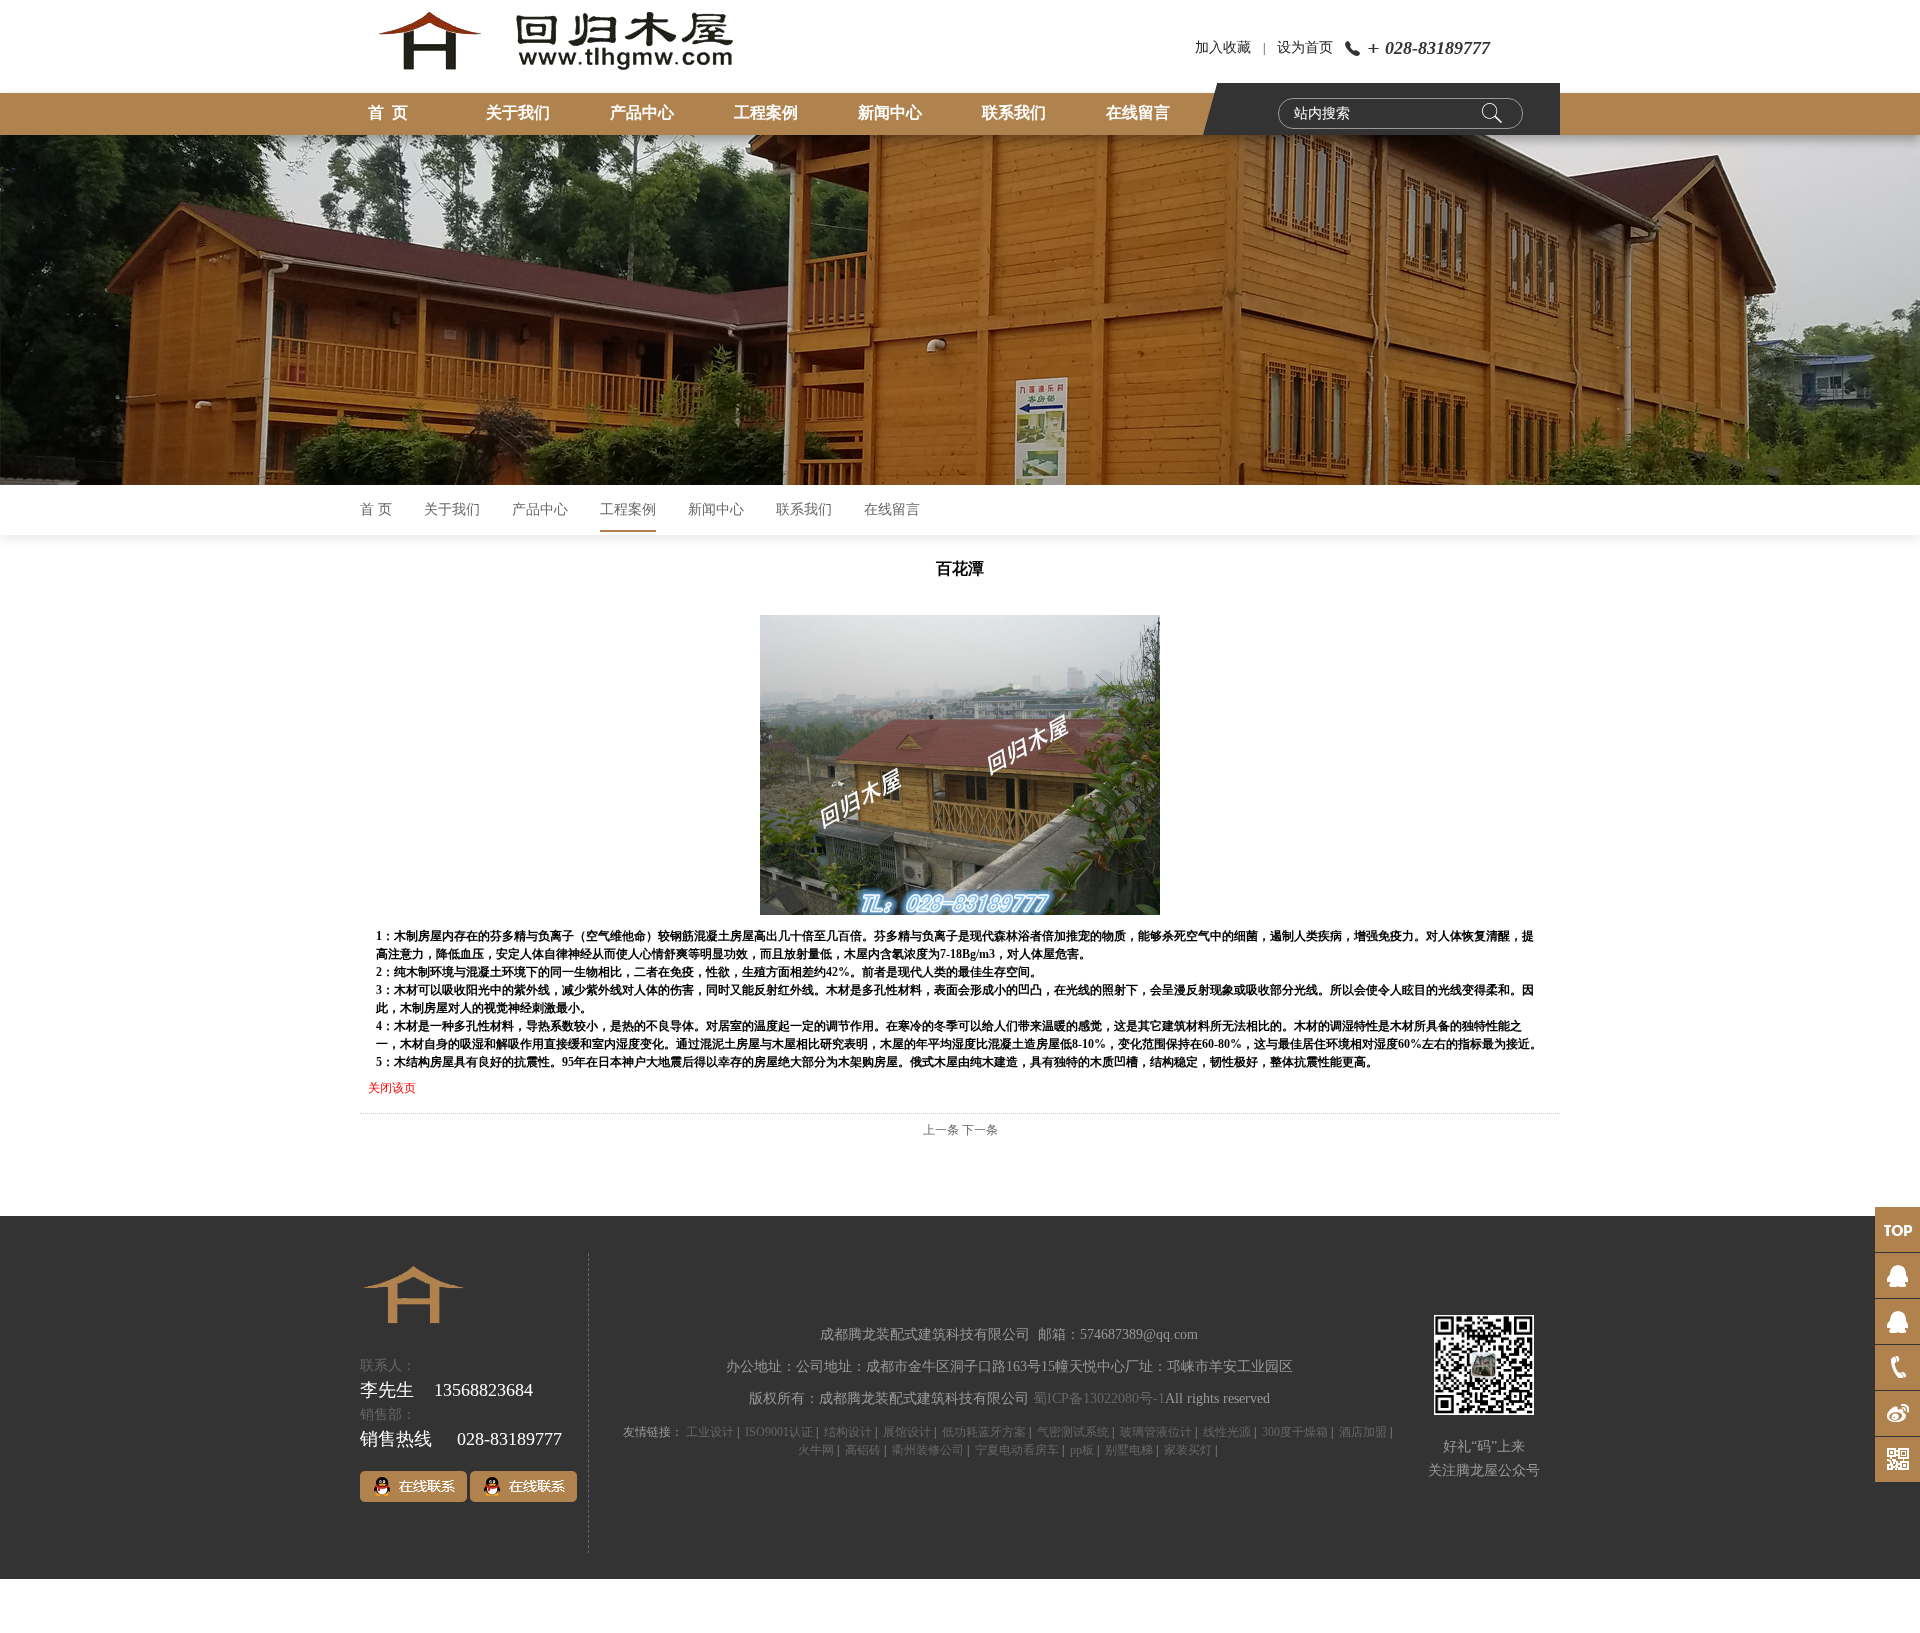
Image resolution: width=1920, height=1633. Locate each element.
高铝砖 (863, 1450)
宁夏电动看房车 (1017, 1450)
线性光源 (1227, 1432)
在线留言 (1138, 112)
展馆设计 (907, 1432)
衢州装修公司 (928, 1450)
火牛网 (816, 1450)
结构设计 (848, 1432)
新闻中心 (890, 112)
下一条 (980, 1130)
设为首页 (1305, 47)
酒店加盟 (1363, 1432)
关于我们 (518, 112)
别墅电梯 (1129, 1450)
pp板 (1082, 1450)
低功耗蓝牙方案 (984, 1432)
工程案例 (766, 112)
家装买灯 (1188, 1450)
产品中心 (642, 112)
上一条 (941, 1130)
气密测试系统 (1073, 1432)
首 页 (388, 112)
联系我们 (1014, 112)
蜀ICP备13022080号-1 (1099, 1398)
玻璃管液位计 (1156, 1432)
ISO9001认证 (779, 1432)
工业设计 (710, 1432)
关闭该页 (392, 1088)
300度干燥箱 (1295, 1432)
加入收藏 (1223, 47)
